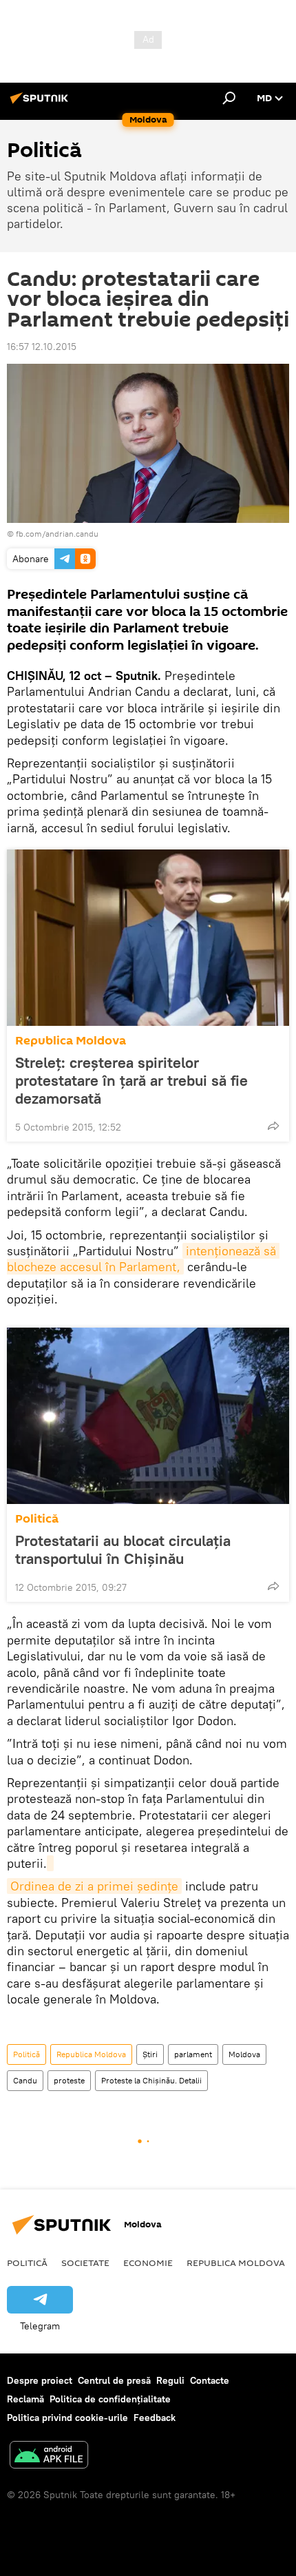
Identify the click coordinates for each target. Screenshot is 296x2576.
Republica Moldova (71, 1041)
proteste (69, 2080)
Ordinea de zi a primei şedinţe (94, 1886)
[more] (273, 1126)
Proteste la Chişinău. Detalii (151, 2080)
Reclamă (25, 2399)
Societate (85, 2263)
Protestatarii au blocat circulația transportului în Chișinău (123, 1549)
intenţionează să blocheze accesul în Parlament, (143, 1259)
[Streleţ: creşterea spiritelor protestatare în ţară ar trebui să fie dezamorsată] (148, 938)
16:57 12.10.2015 (42, 347)
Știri (150, 2054)
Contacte (210, 2380)
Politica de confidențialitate (110, 2399)
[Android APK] (49, 2456)
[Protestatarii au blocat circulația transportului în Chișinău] (148, 1416)
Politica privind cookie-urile (67, 2418)
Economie (148, 2263)
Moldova (244, 2054)
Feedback (155, 2418)
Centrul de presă (114, 2380)
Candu (25, 2080)
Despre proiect (40, 2380)
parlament (193, 2054)
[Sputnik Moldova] (41, 103)
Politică (37, 1519)
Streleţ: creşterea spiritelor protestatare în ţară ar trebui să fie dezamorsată (131, 1080)
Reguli (170, 2380)
